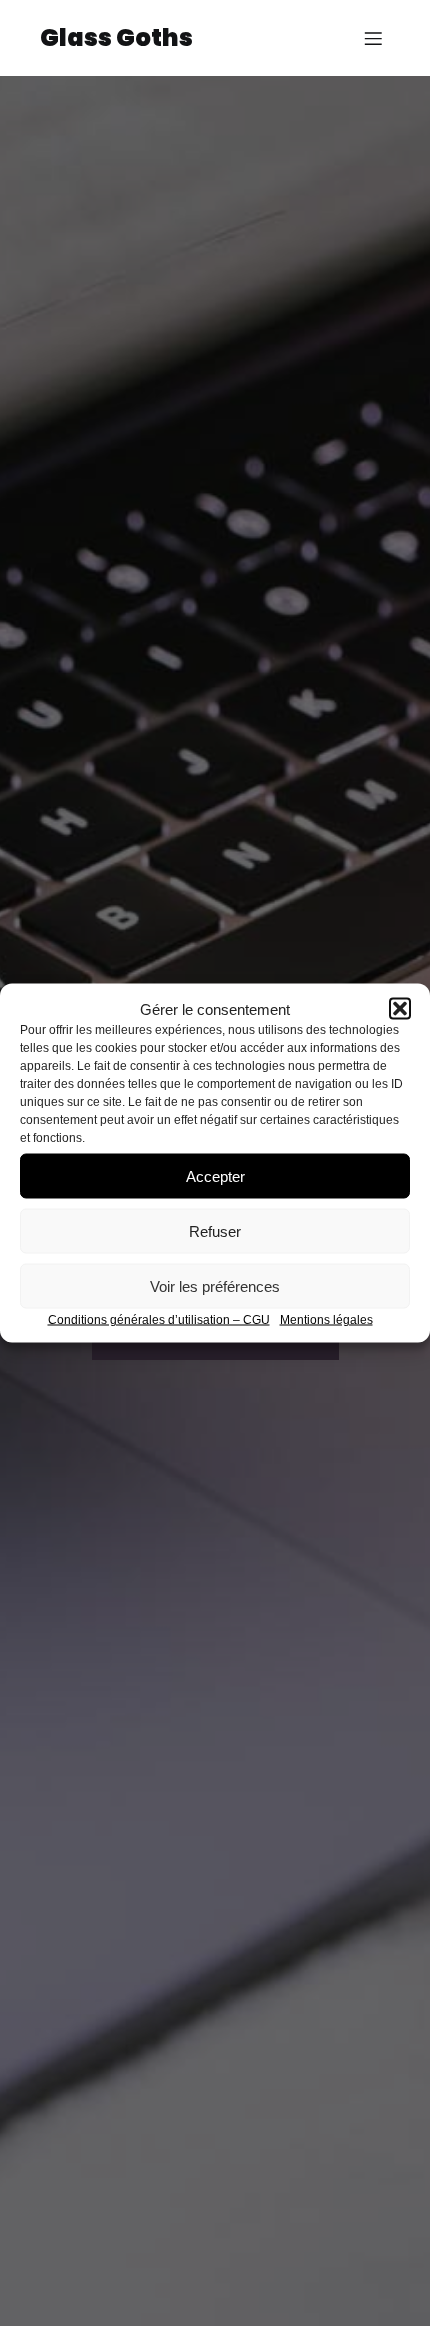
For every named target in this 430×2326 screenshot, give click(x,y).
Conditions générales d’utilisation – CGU (159, 1320)
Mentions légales (326, 1320)
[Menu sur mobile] (373, 38)
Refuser (215, 1230)
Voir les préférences (215, 1285)
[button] (400, 1009)
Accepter (215, 1175)
